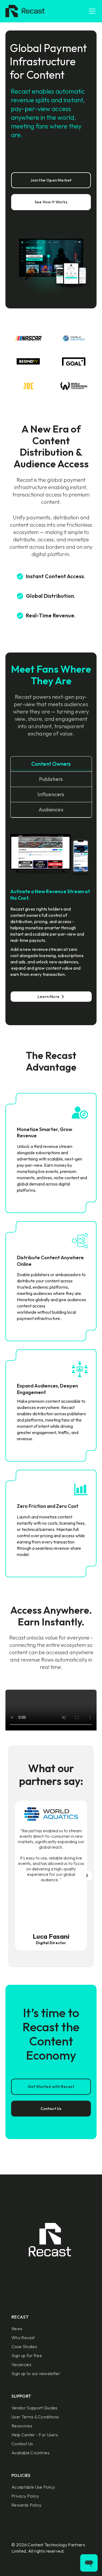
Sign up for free (27, 2356)
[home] (24, 11)
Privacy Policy (25, 2496)
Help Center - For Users (35, 2435)
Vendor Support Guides (35, 2408)
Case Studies (24, 2347)
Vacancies (21, 2364)
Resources (22, 2426)
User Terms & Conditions (35, 2417)
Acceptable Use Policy (33, 2487)
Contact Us (22, 2444)
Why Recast (23, 2338)
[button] (91, 11)
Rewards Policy (26, 2505)
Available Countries (30, 2453)
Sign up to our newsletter (36, 2373)
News (17, 2329)
